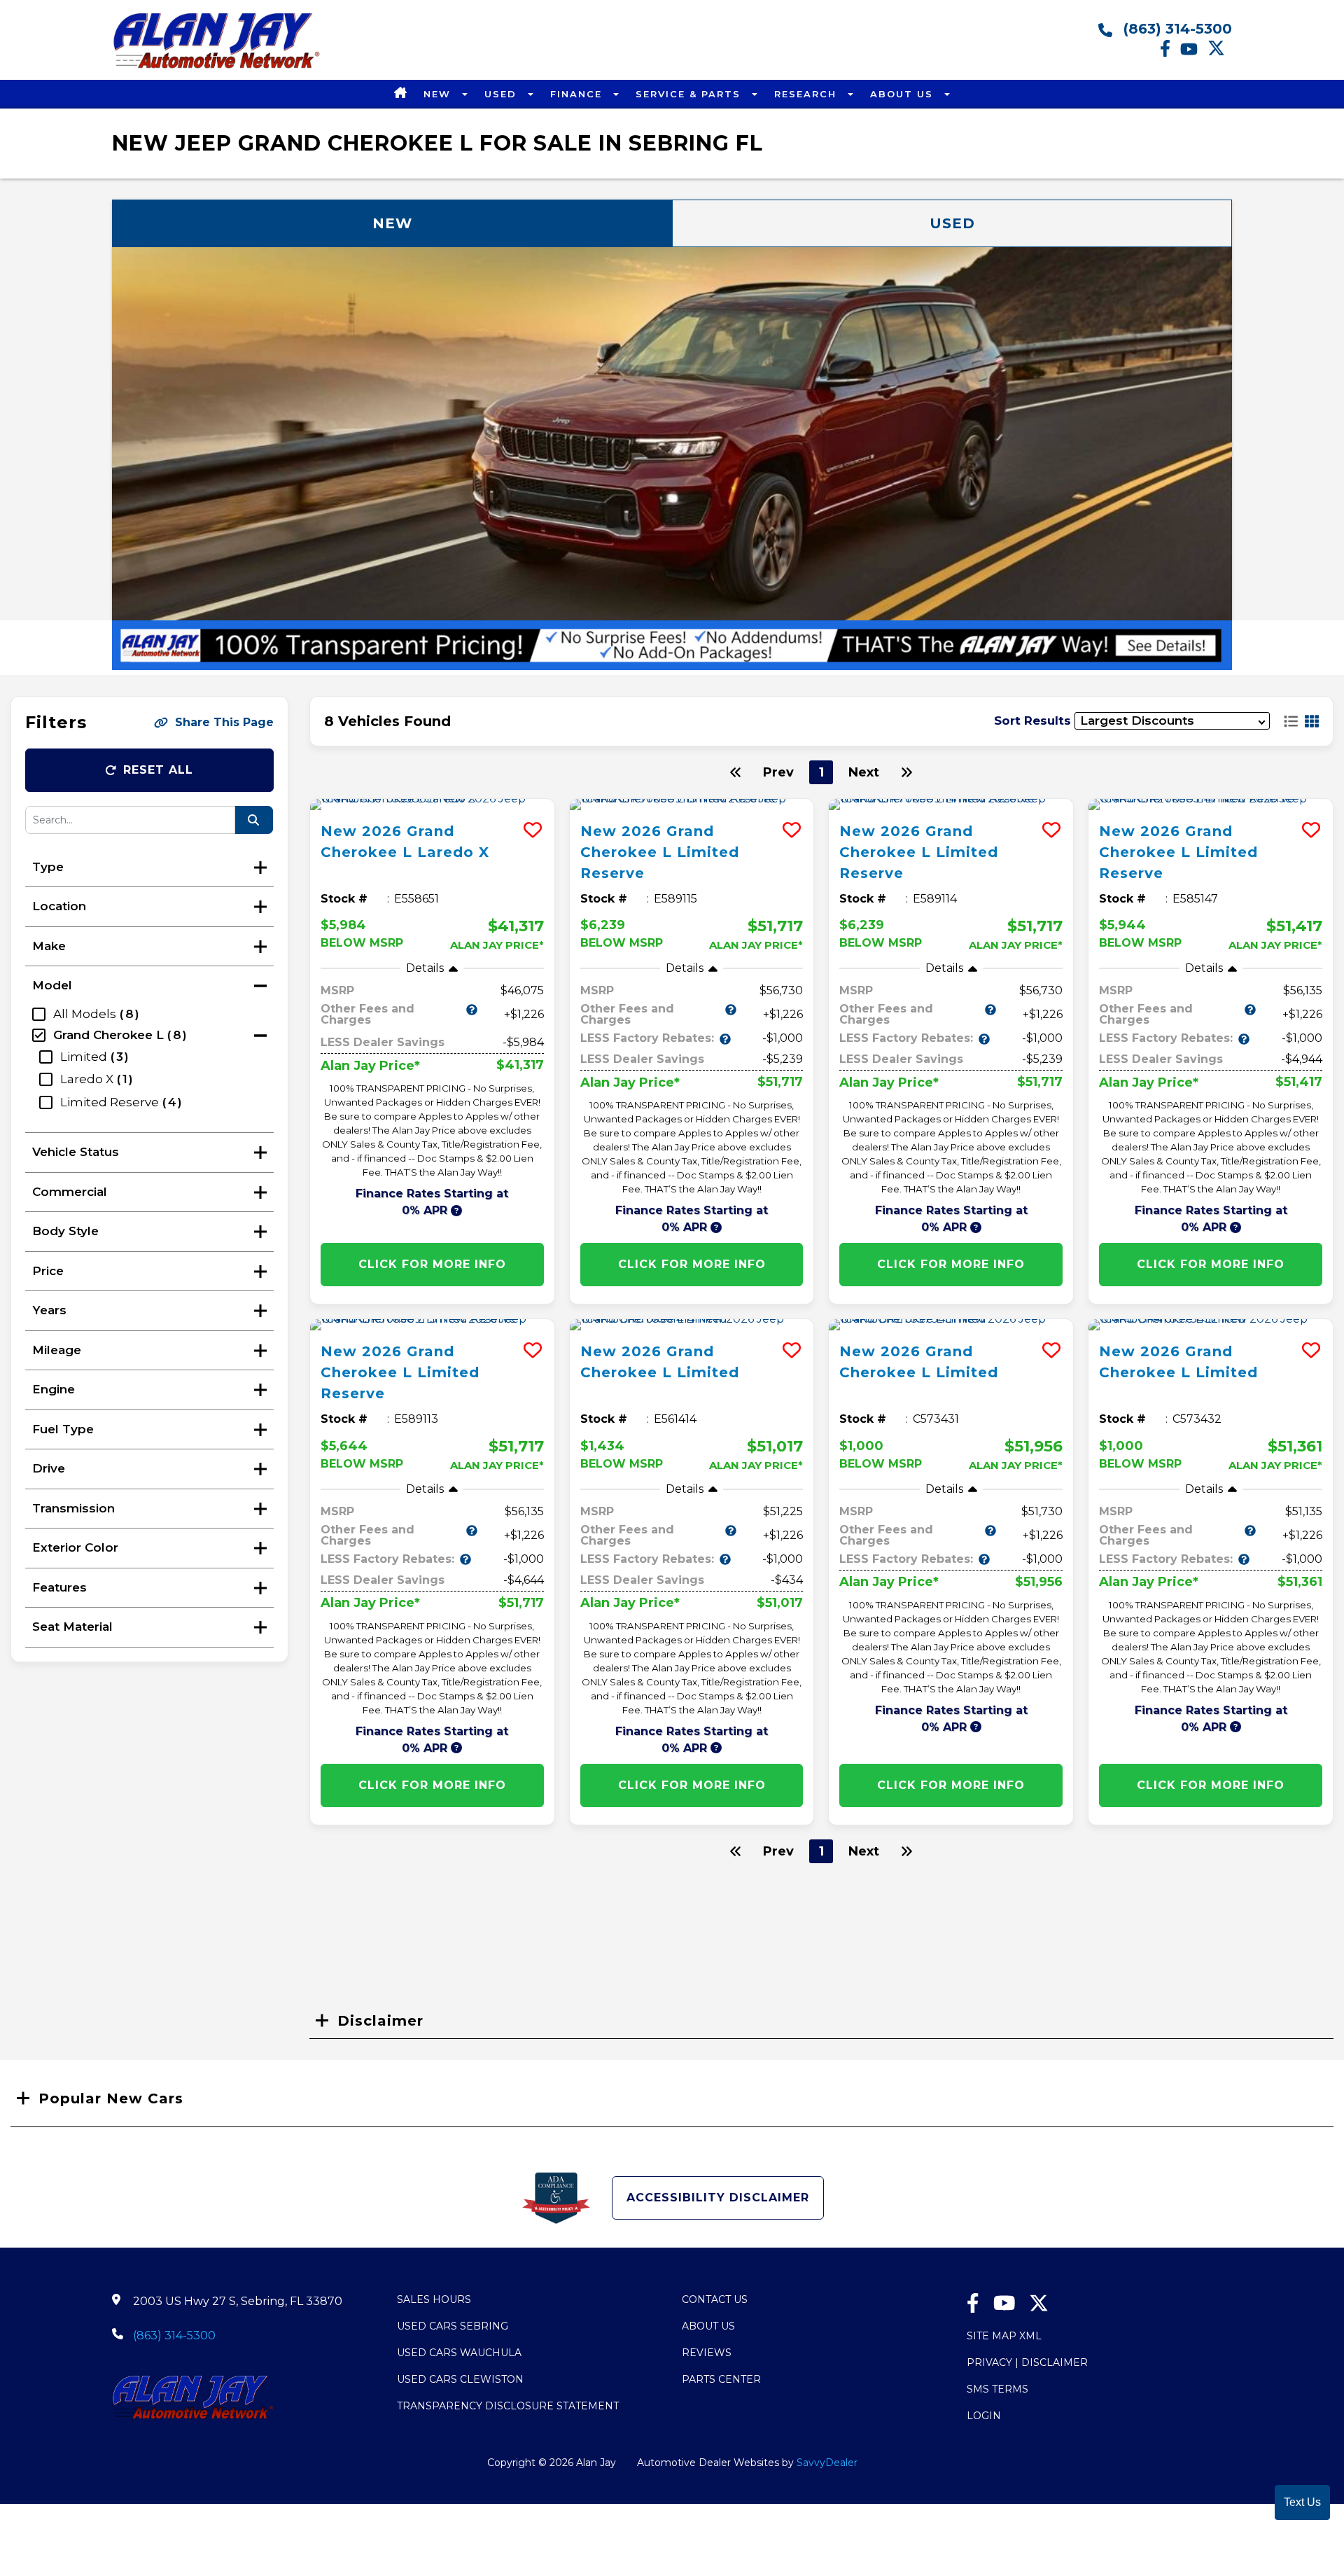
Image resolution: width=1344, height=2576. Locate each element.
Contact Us (715, 2299)
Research (807, 94)
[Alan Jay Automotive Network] (217, 68)
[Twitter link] (1220, 53)
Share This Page (224, 722)
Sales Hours (434, 2299)
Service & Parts (690, 94)
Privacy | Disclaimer (1027, 2362)
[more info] (432, 805)
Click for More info (432, 1264)
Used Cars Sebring (453, 2326)
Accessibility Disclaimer (718, 2198)
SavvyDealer (827, 2463)
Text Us (1302, 2502)
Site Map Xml (1004, 2336)
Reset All (158, 770)
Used (503, 94)
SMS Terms (997, 2389)
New (439, 94)
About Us (904, 94)
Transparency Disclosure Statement (508, 2406)
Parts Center (721, 2379)
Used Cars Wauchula (459, 2353)
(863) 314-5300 (1176, 29)
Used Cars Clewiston (460, 2379)
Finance (578, 94)
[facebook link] (1170, 53)
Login (984, 2416)
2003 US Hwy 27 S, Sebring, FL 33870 (238, 2301)
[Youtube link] (1194, 53)
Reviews (707, 2353)
